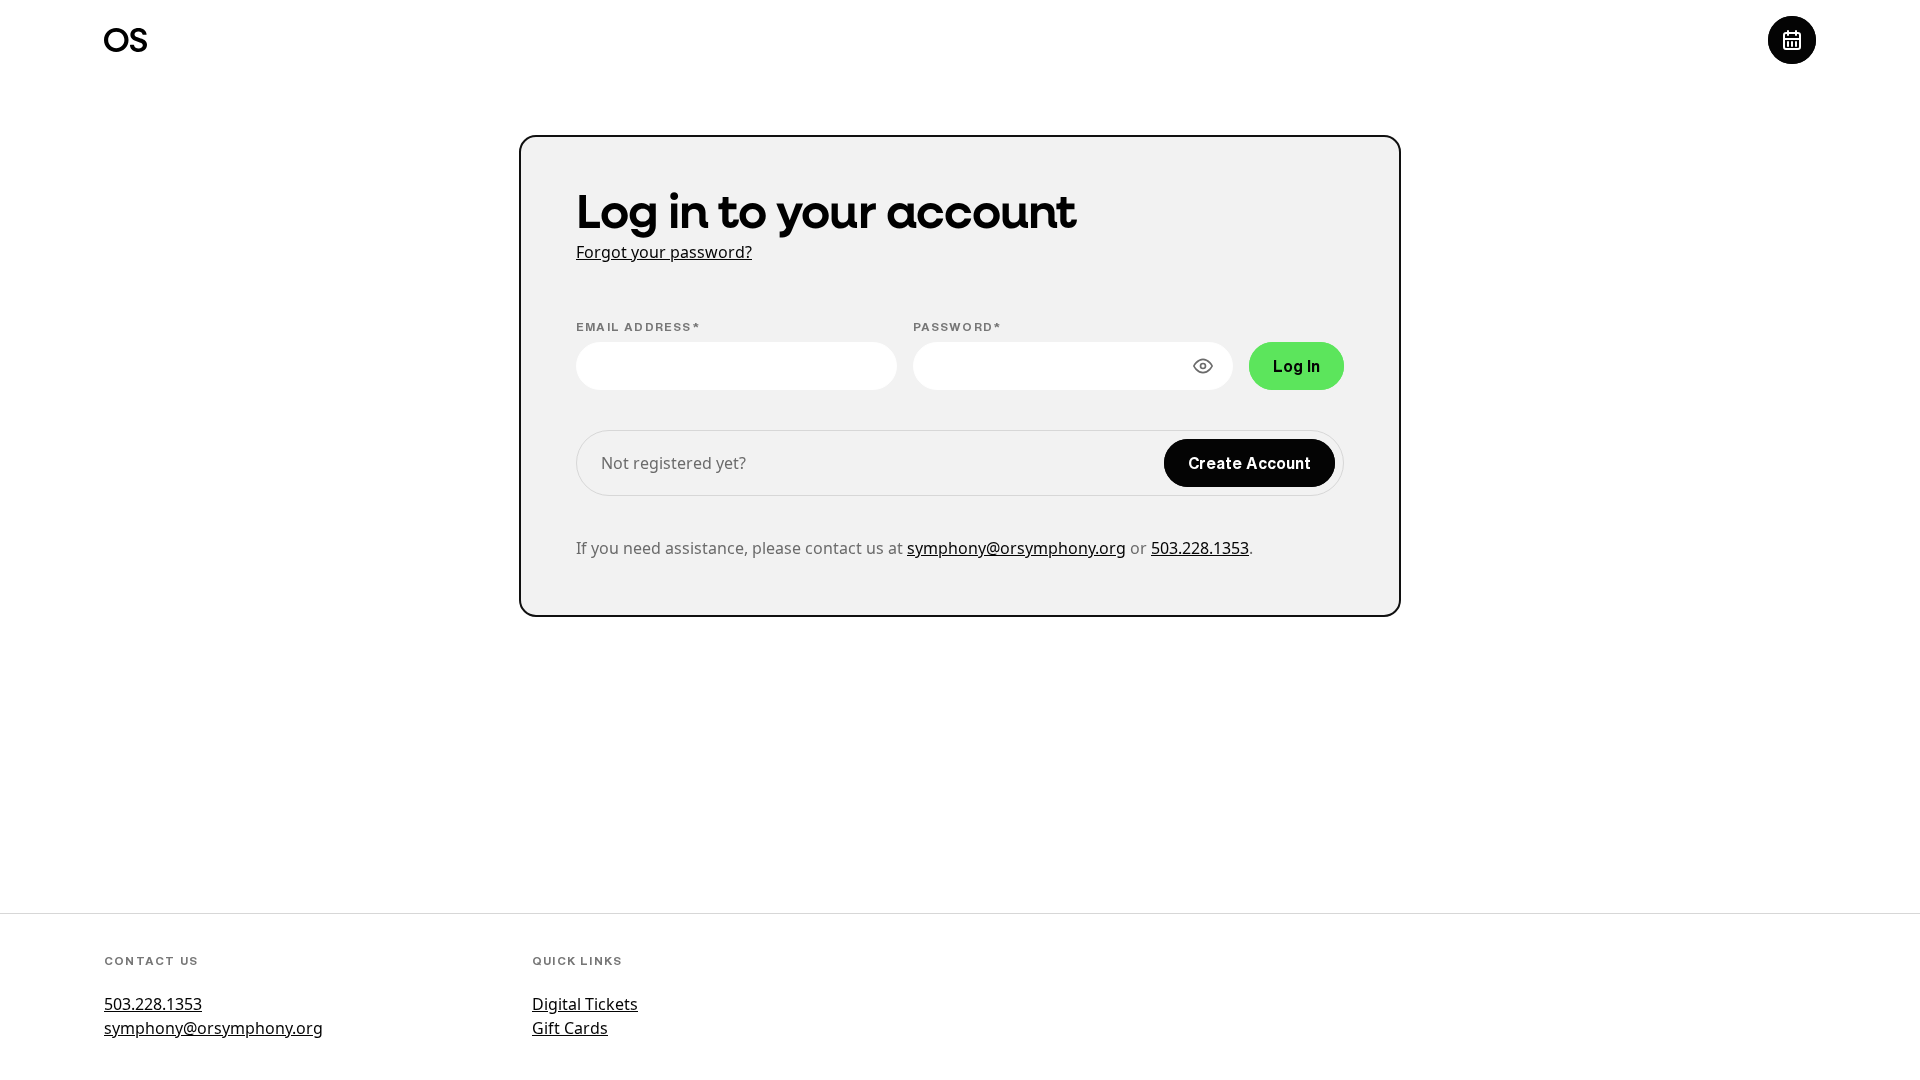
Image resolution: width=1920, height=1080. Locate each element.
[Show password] (1203, 366)
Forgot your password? (664, 252)
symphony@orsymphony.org (1016, 548)
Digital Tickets (585, 1004)
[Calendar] (1792, 40)
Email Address (634, 326)
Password (953, 326)
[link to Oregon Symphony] (125, 40)
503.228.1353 (1200, 548)
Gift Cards (570, 1028)
